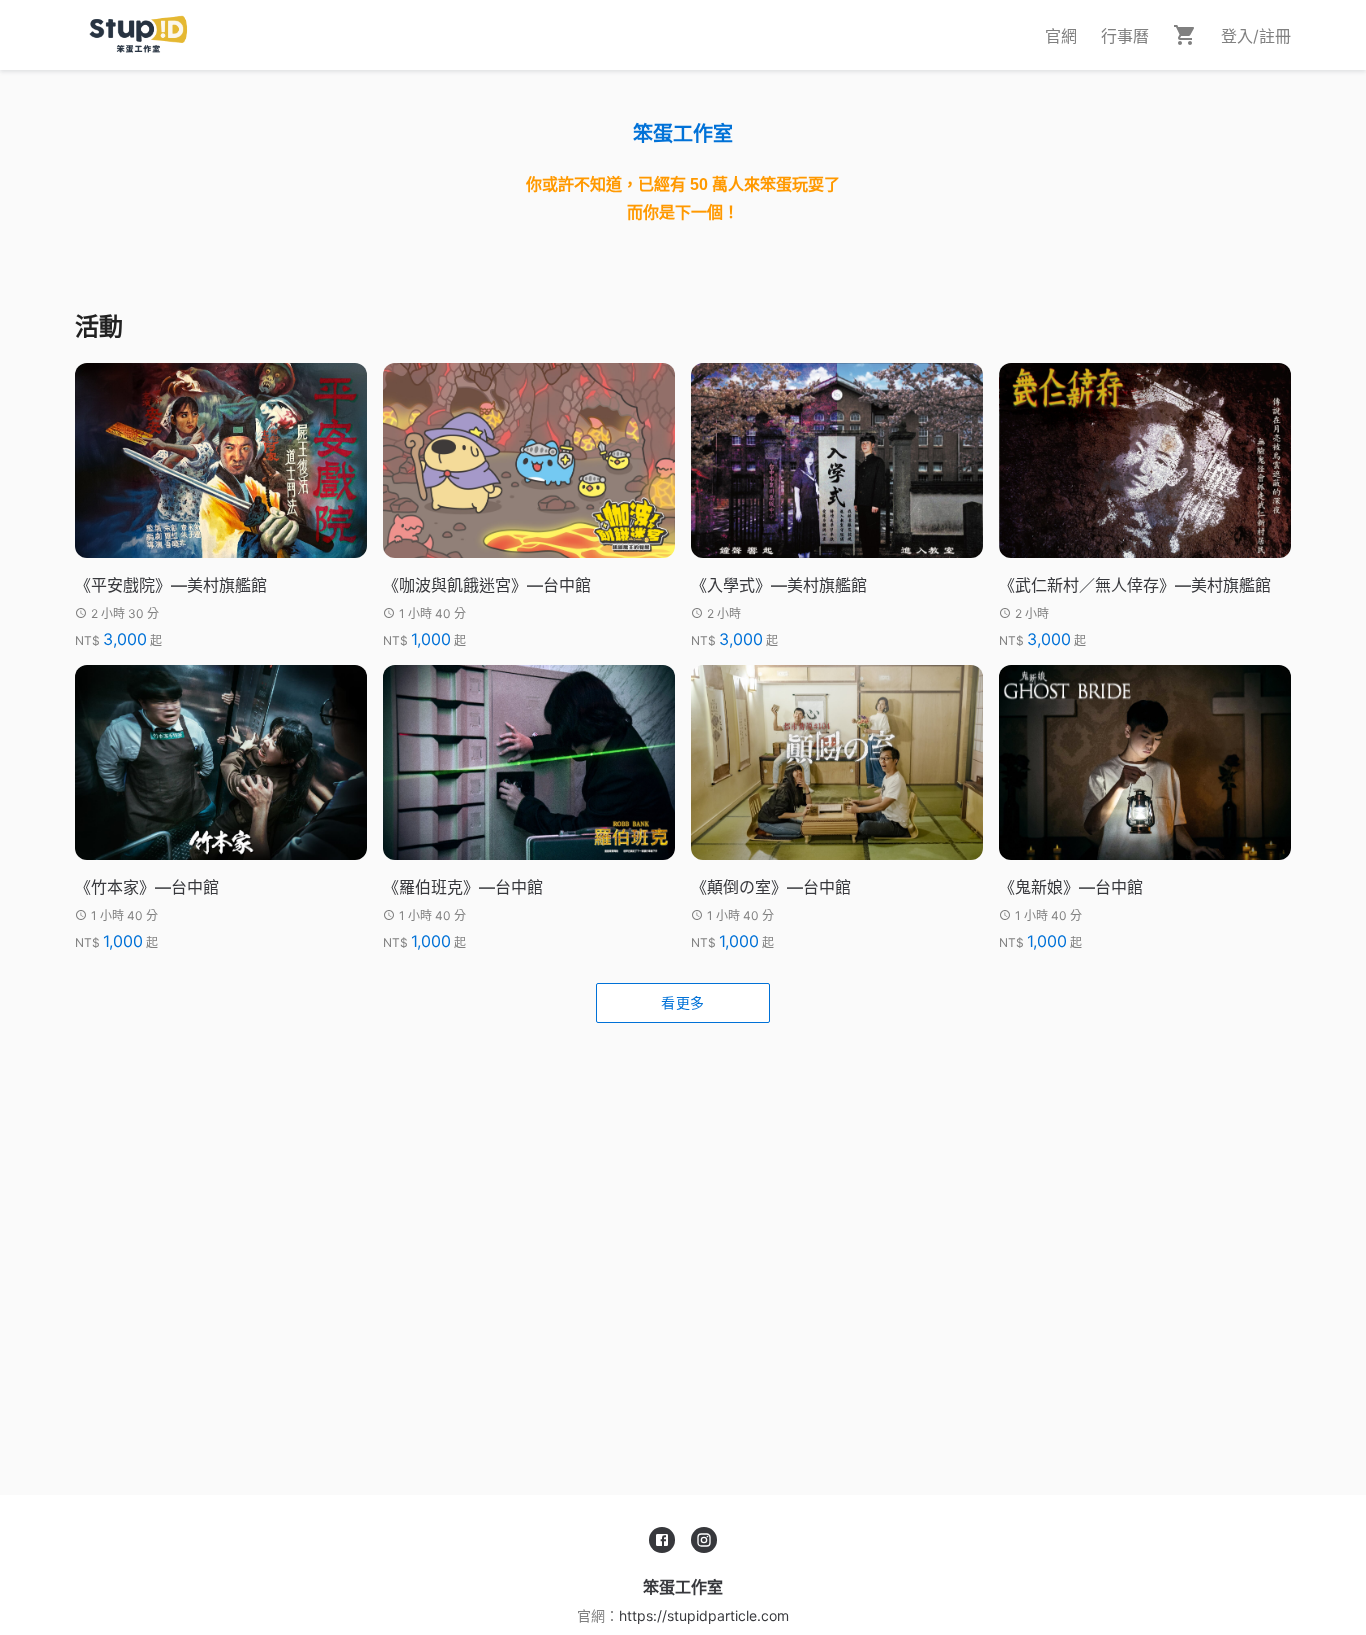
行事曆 (1125, 36)
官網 (1061, 36)
